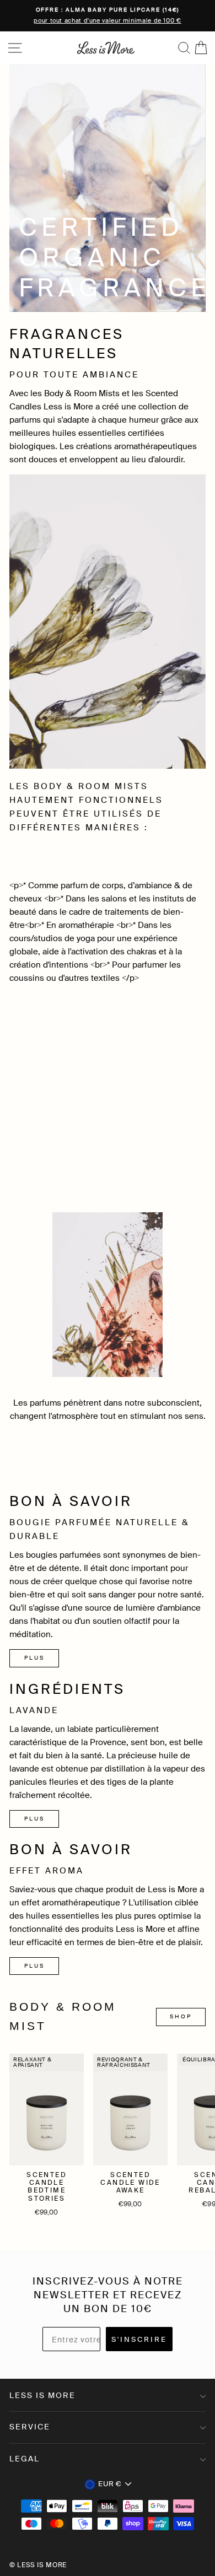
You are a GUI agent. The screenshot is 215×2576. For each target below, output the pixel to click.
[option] (108, 16)
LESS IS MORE (42, 2395)
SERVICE (30, 2427)
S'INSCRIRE (139, 2339)
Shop (181, 2016)
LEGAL (25, 2459)
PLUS (34, 1658)
